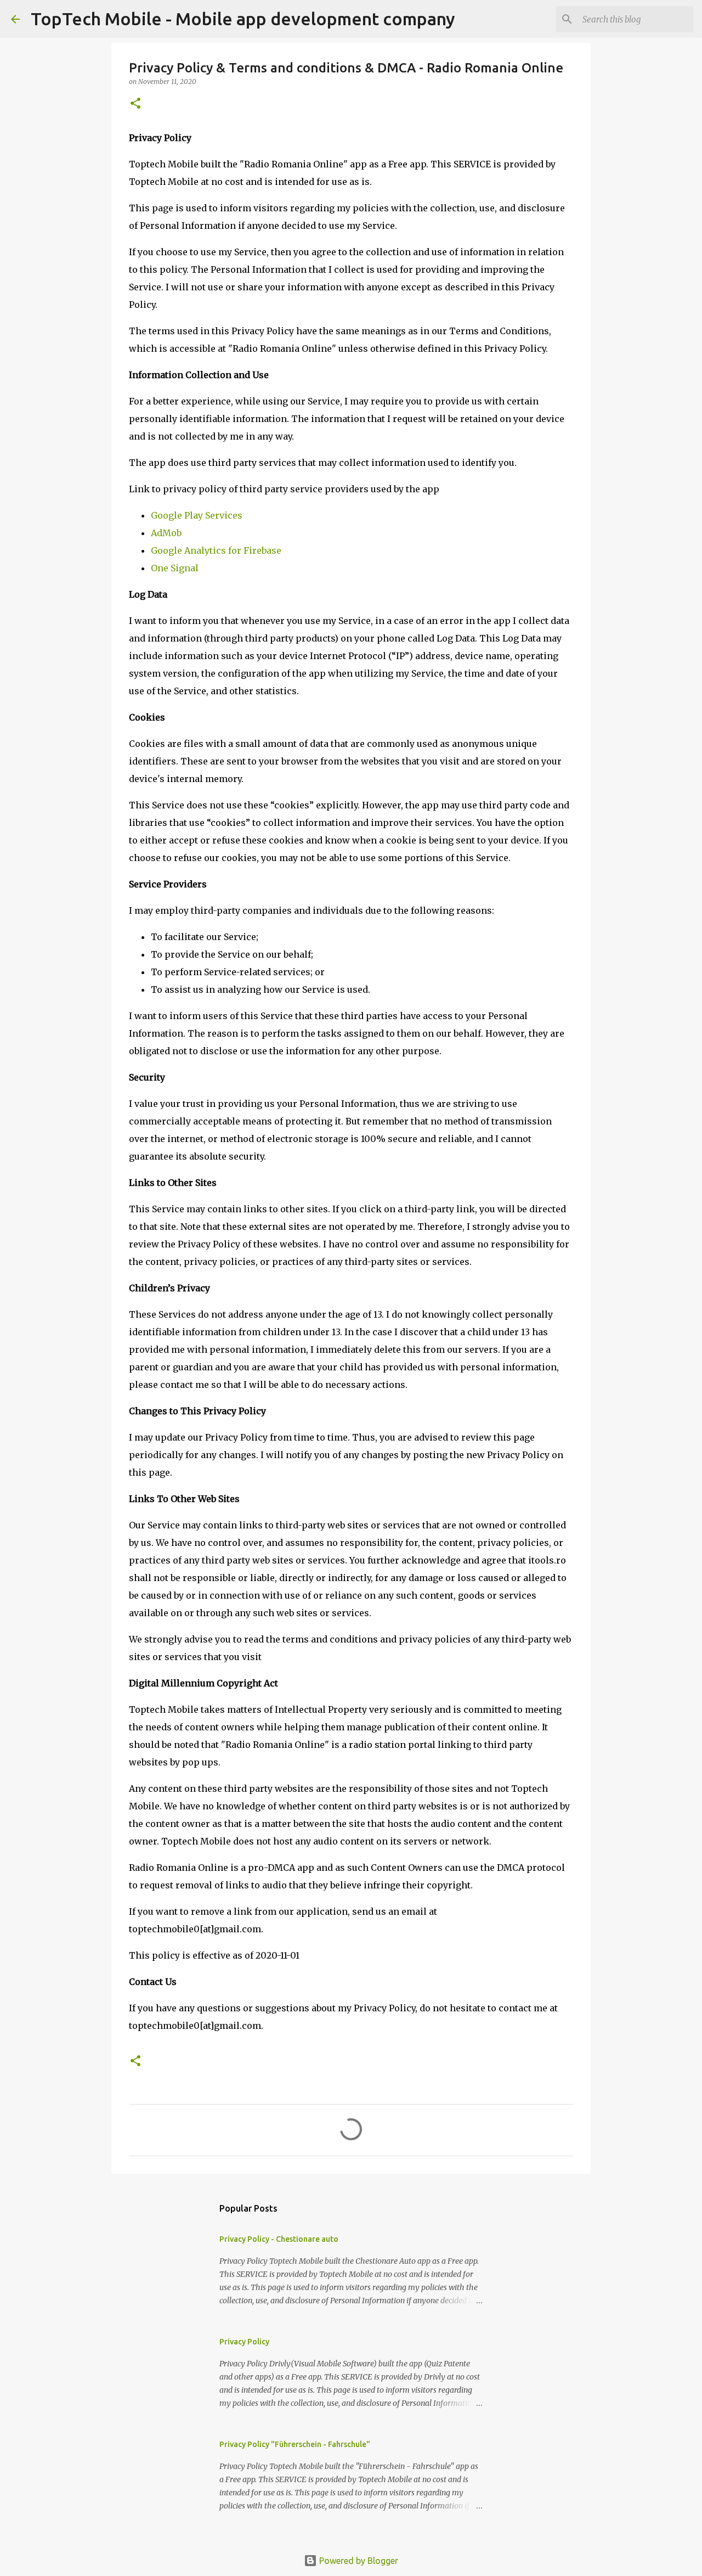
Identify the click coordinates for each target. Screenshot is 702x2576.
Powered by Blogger (358, 2561)
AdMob (166, 533)
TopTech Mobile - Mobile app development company (243, 19)
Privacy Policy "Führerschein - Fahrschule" (295, 2444)
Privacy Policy (244, 2342)
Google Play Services (197, 515)
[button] (135, 104)
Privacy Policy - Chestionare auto (279, 2239)
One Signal (175, 568)
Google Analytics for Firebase (216, 550)
